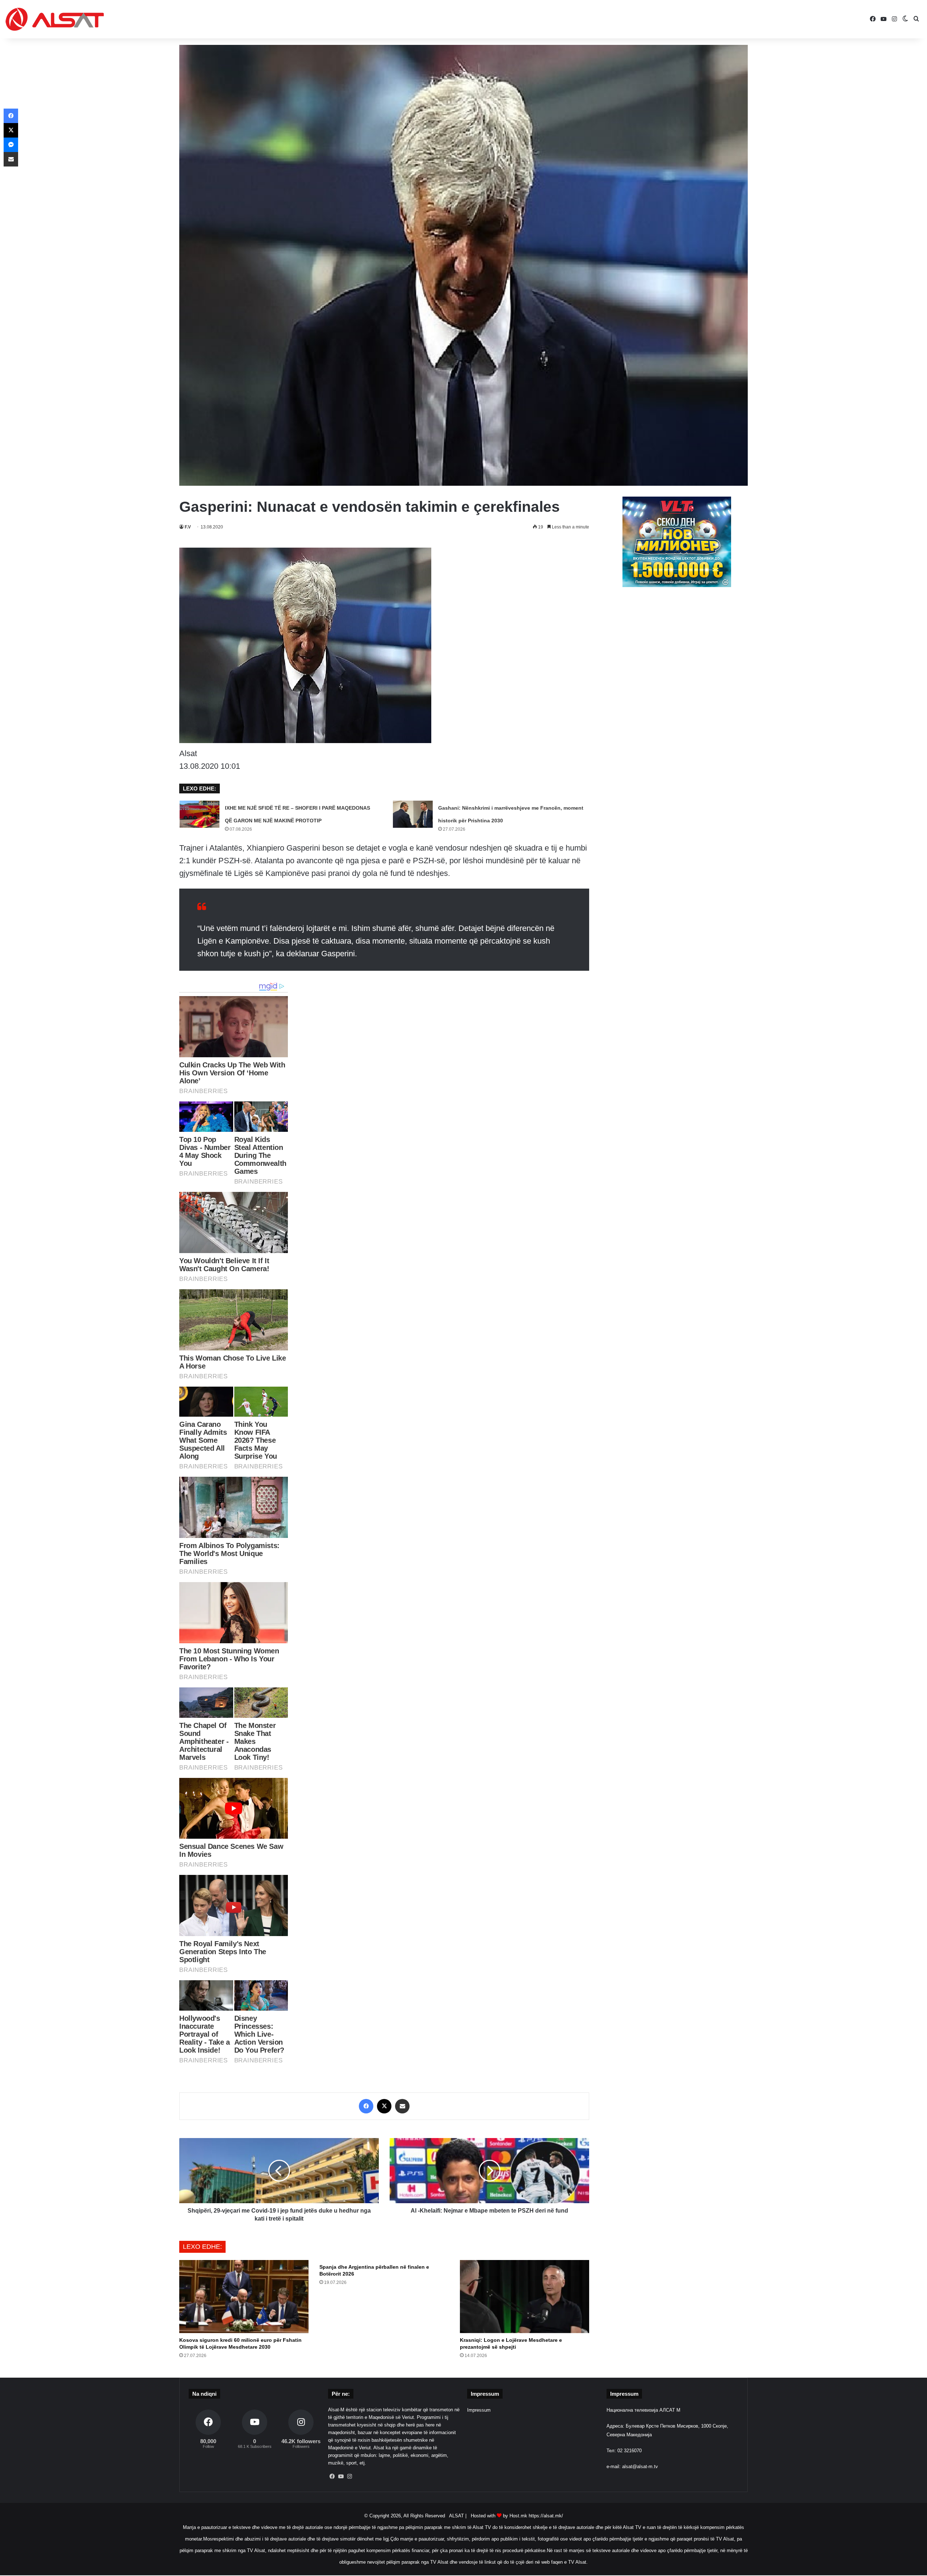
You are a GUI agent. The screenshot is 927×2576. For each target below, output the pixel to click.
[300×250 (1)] (677, 585)
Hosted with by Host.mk (499, 2516)
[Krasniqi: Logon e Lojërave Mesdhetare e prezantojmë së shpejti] (525, 2297)
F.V (188, 527)
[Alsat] (55, 19)
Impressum (479, 2410)
